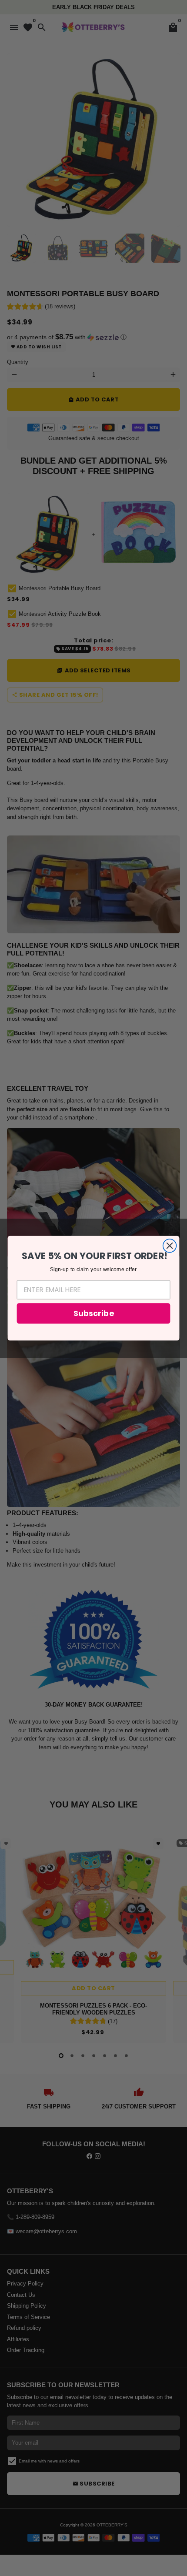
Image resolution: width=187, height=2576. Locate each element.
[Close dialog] (170, 1245)
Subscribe (93, 1313)
